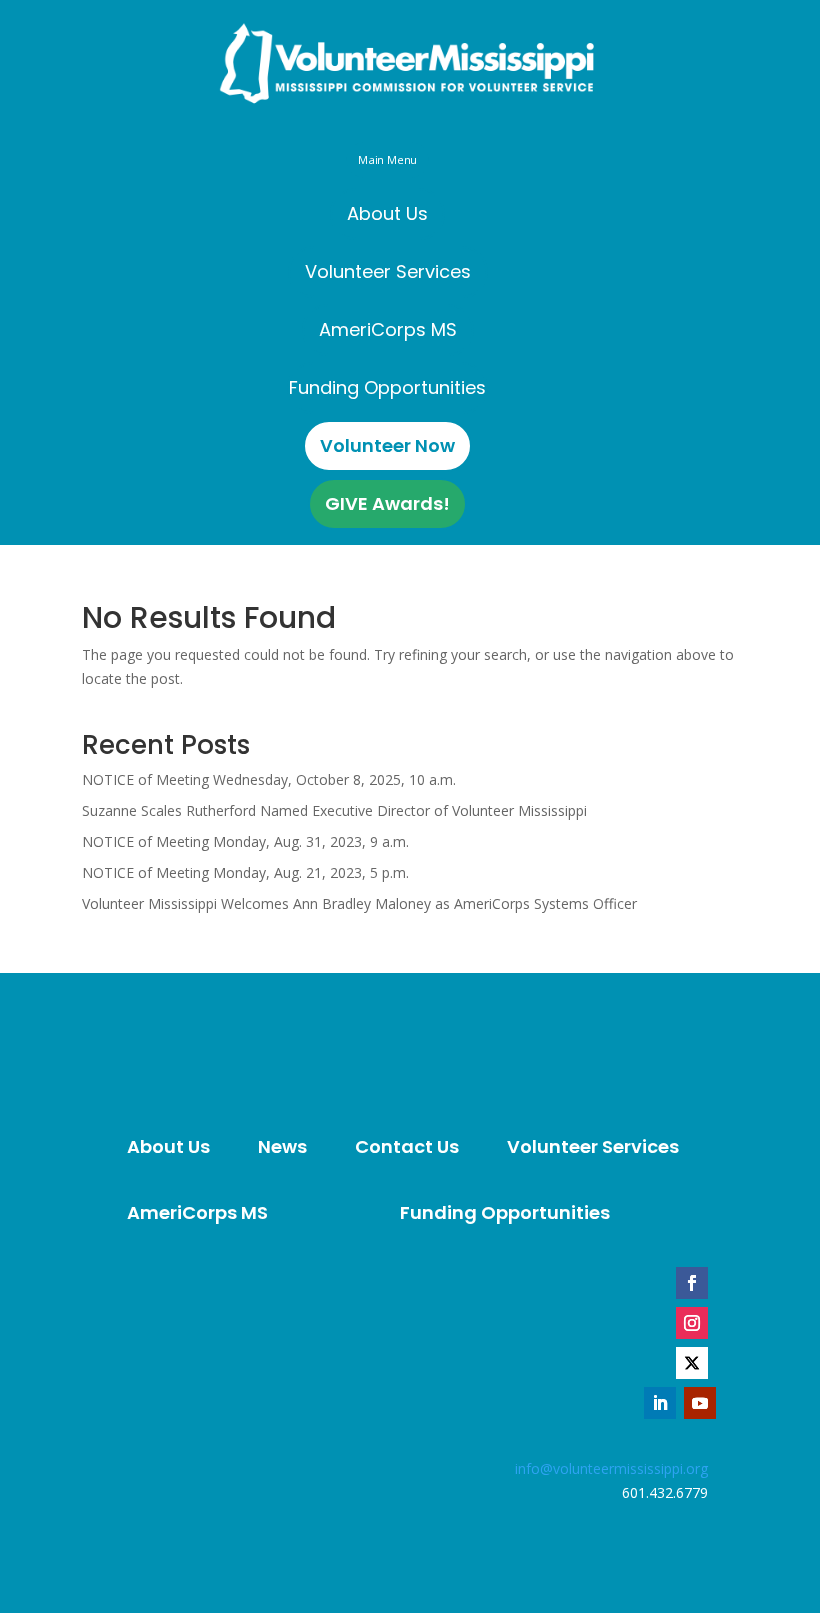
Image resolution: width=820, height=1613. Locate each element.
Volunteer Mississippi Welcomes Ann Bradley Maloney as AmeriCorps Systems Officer (359, 903)
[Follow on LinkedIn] (660, 1403)
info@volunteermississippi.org (611, 1468)
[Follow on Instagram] (692, 1323)
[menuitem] (387, 214)
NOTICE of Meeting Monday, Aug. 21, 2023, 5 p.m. (245, 872)
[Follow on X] (692, 1363)
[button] (387, 159)
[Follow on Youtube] (700, 1403)
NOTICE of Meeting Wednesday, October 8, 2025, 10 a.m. (269, 779)
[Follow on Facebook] (692, 1283)
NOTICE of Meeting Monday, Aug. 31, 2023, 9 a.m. (245, 841)
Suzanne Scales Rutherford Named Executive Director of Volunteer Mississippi (334, 810)
